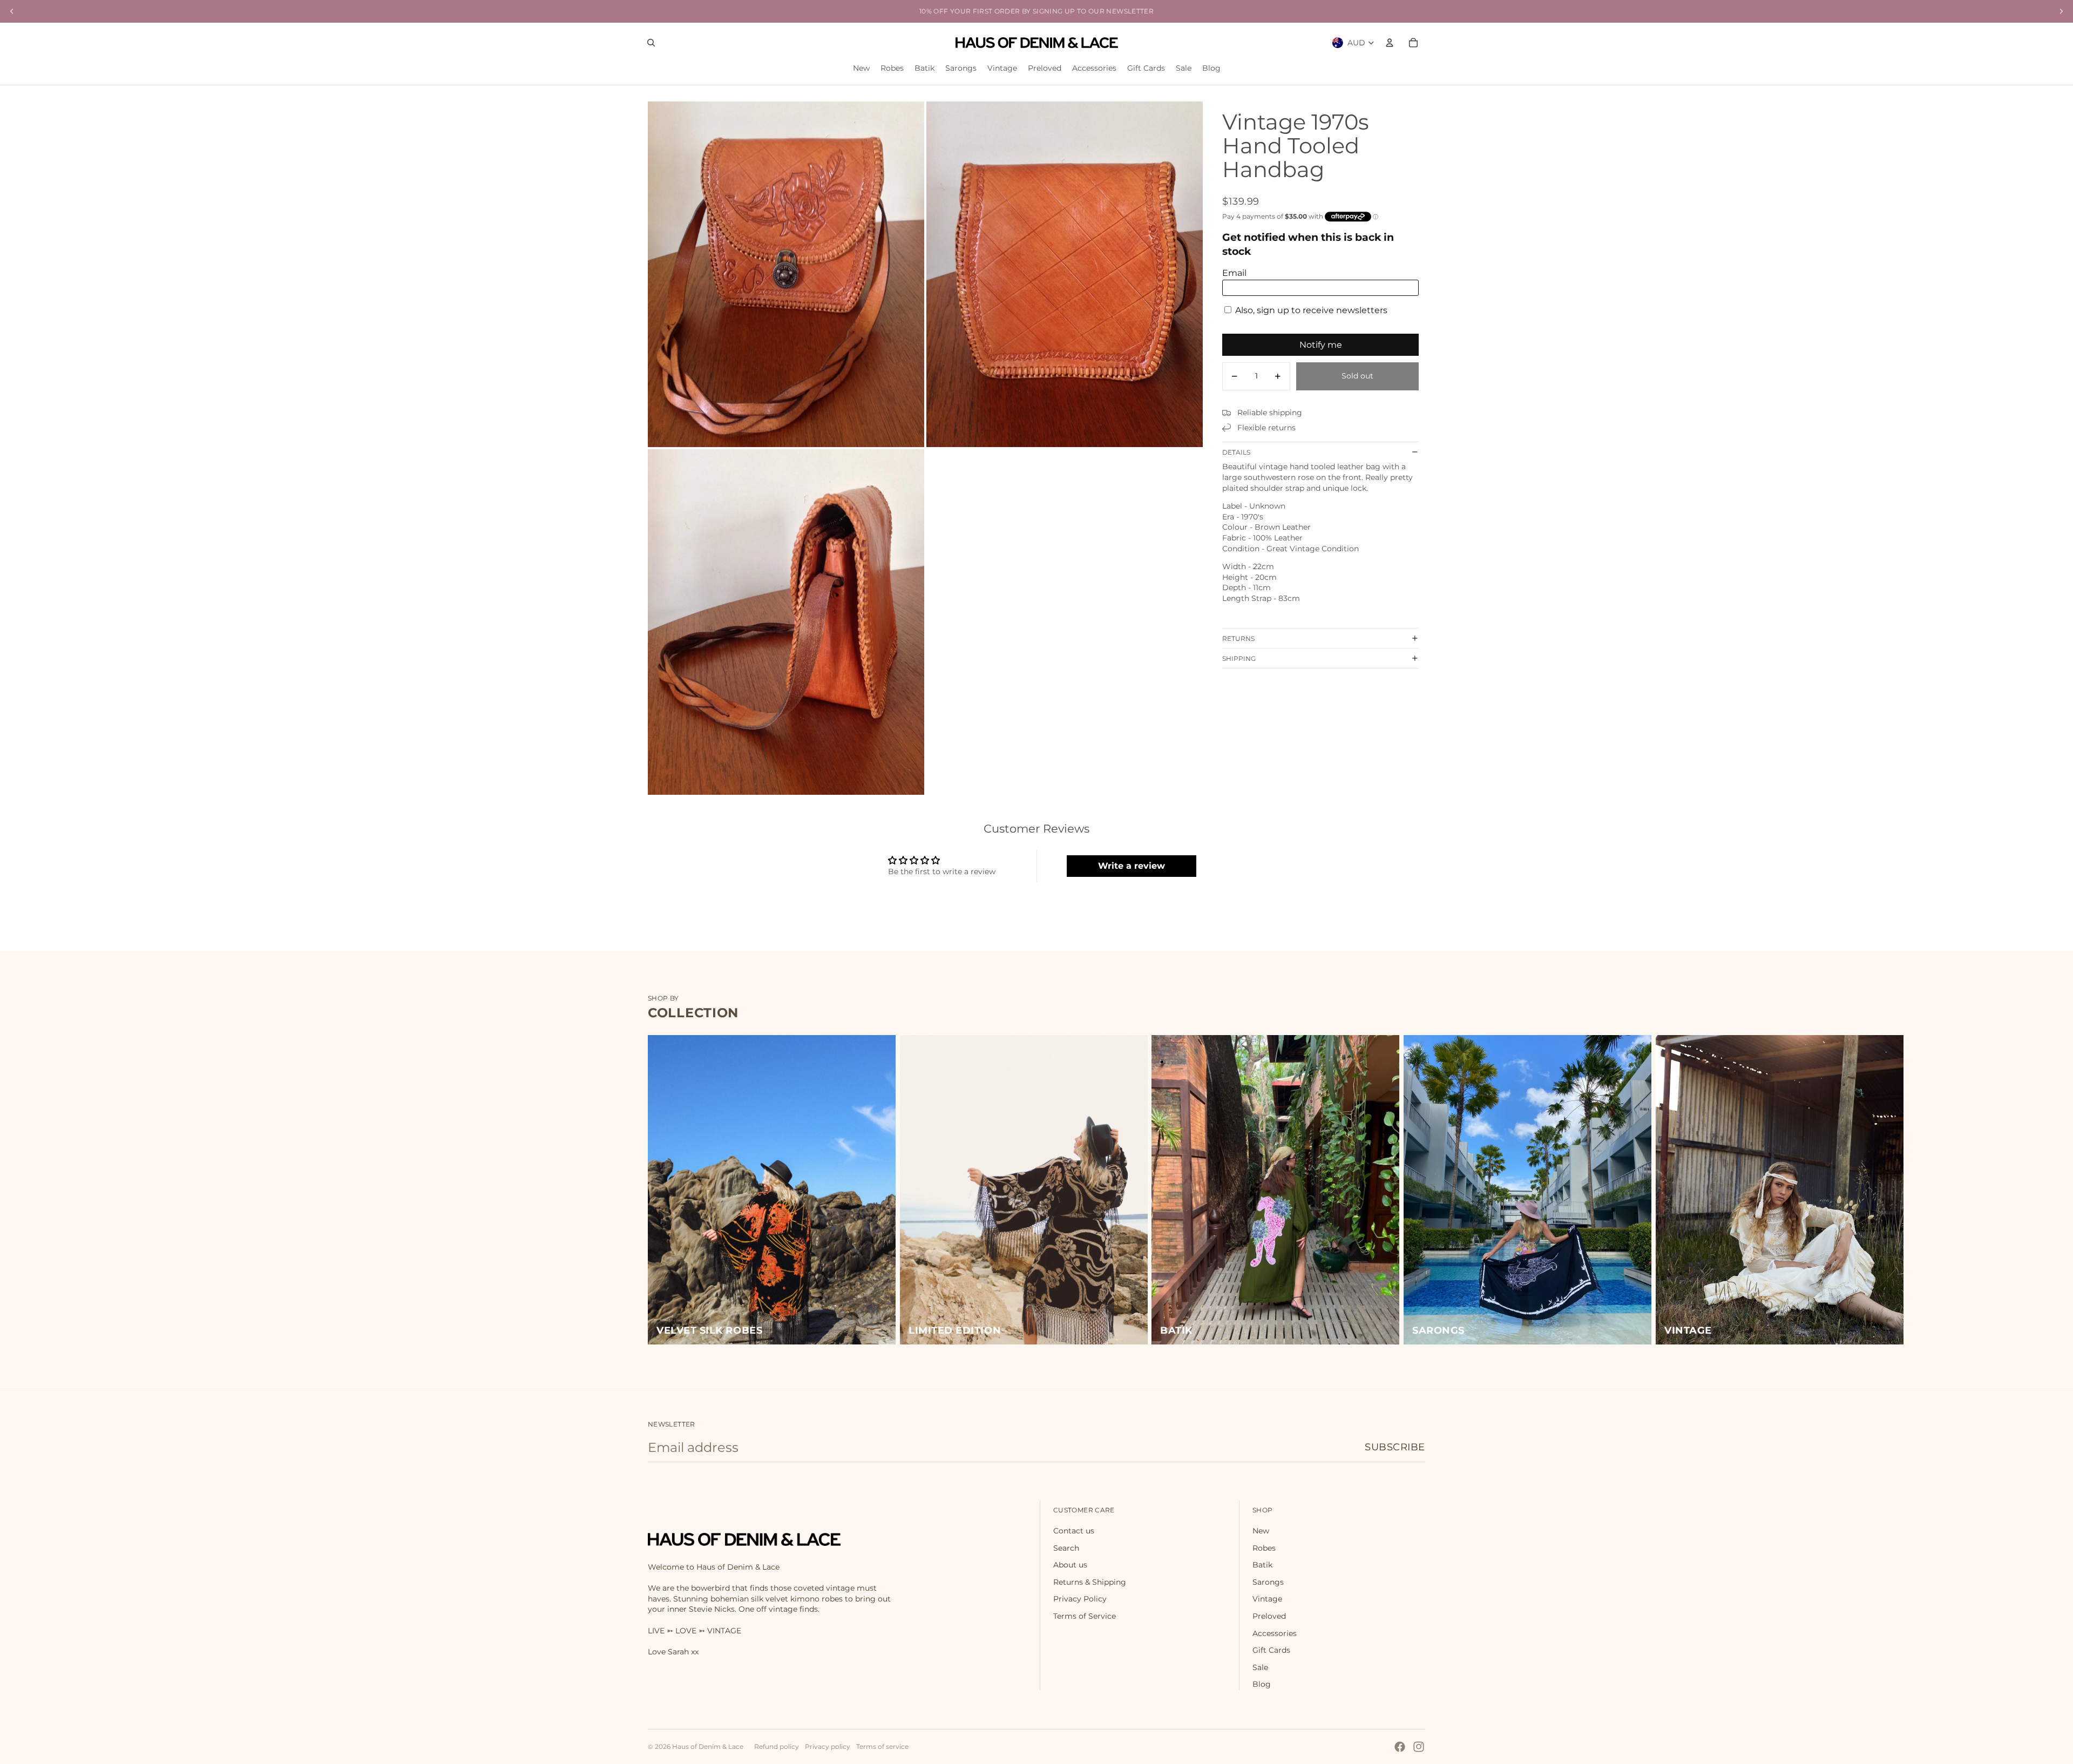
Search (1066, 1548)
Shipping (1239, 658)
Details (1236, 452)
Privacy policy (828, 1746)
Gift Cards (1271, 1650)
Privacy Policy (1080, 1599)
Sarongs (1268, 1582)
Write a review (1132, 866)
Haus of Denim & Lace (708, 1746)
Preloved (1269, 1616)
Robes (1264, 1548)
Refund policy (777, 1746)
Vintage (1267, 1599)
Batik (1262, 1565)
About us (1070, 1565)
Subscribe (1395, 1447)
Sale (1260, 1667)
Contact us (1074, 1531)
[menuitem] (861, 69)
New (1261, 1531)
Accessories (1275, 1633)
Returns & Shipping (1090, 1582)
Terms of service (882, 1746)
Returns (1238, 638)
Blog (1262, 1684)
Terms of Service (1085, 1616)
